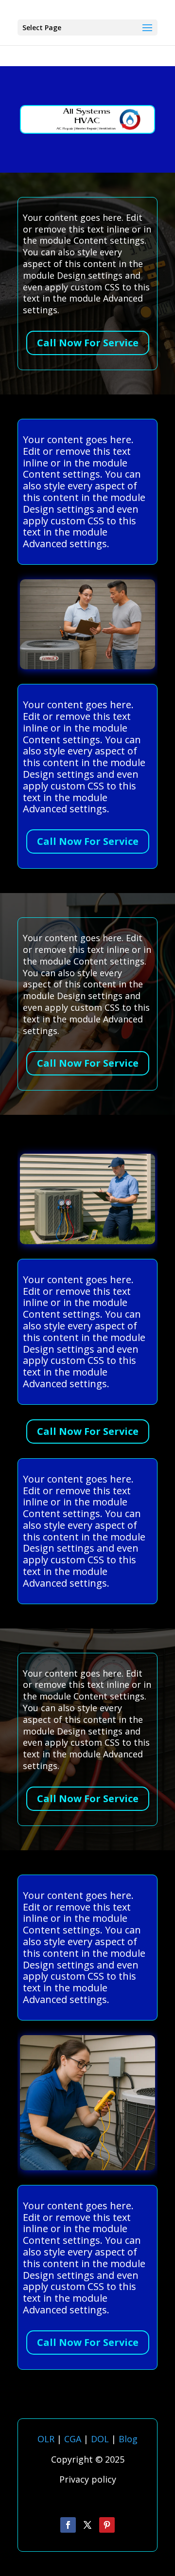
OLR (46, 2439)
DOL (101, 2439)
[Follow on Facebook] (68, 2525)
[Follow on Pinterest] (107, 2525)
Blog (128, 2439)
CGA (73, 2439)
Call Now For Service (88, 343)
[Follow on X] (87, 2525)
